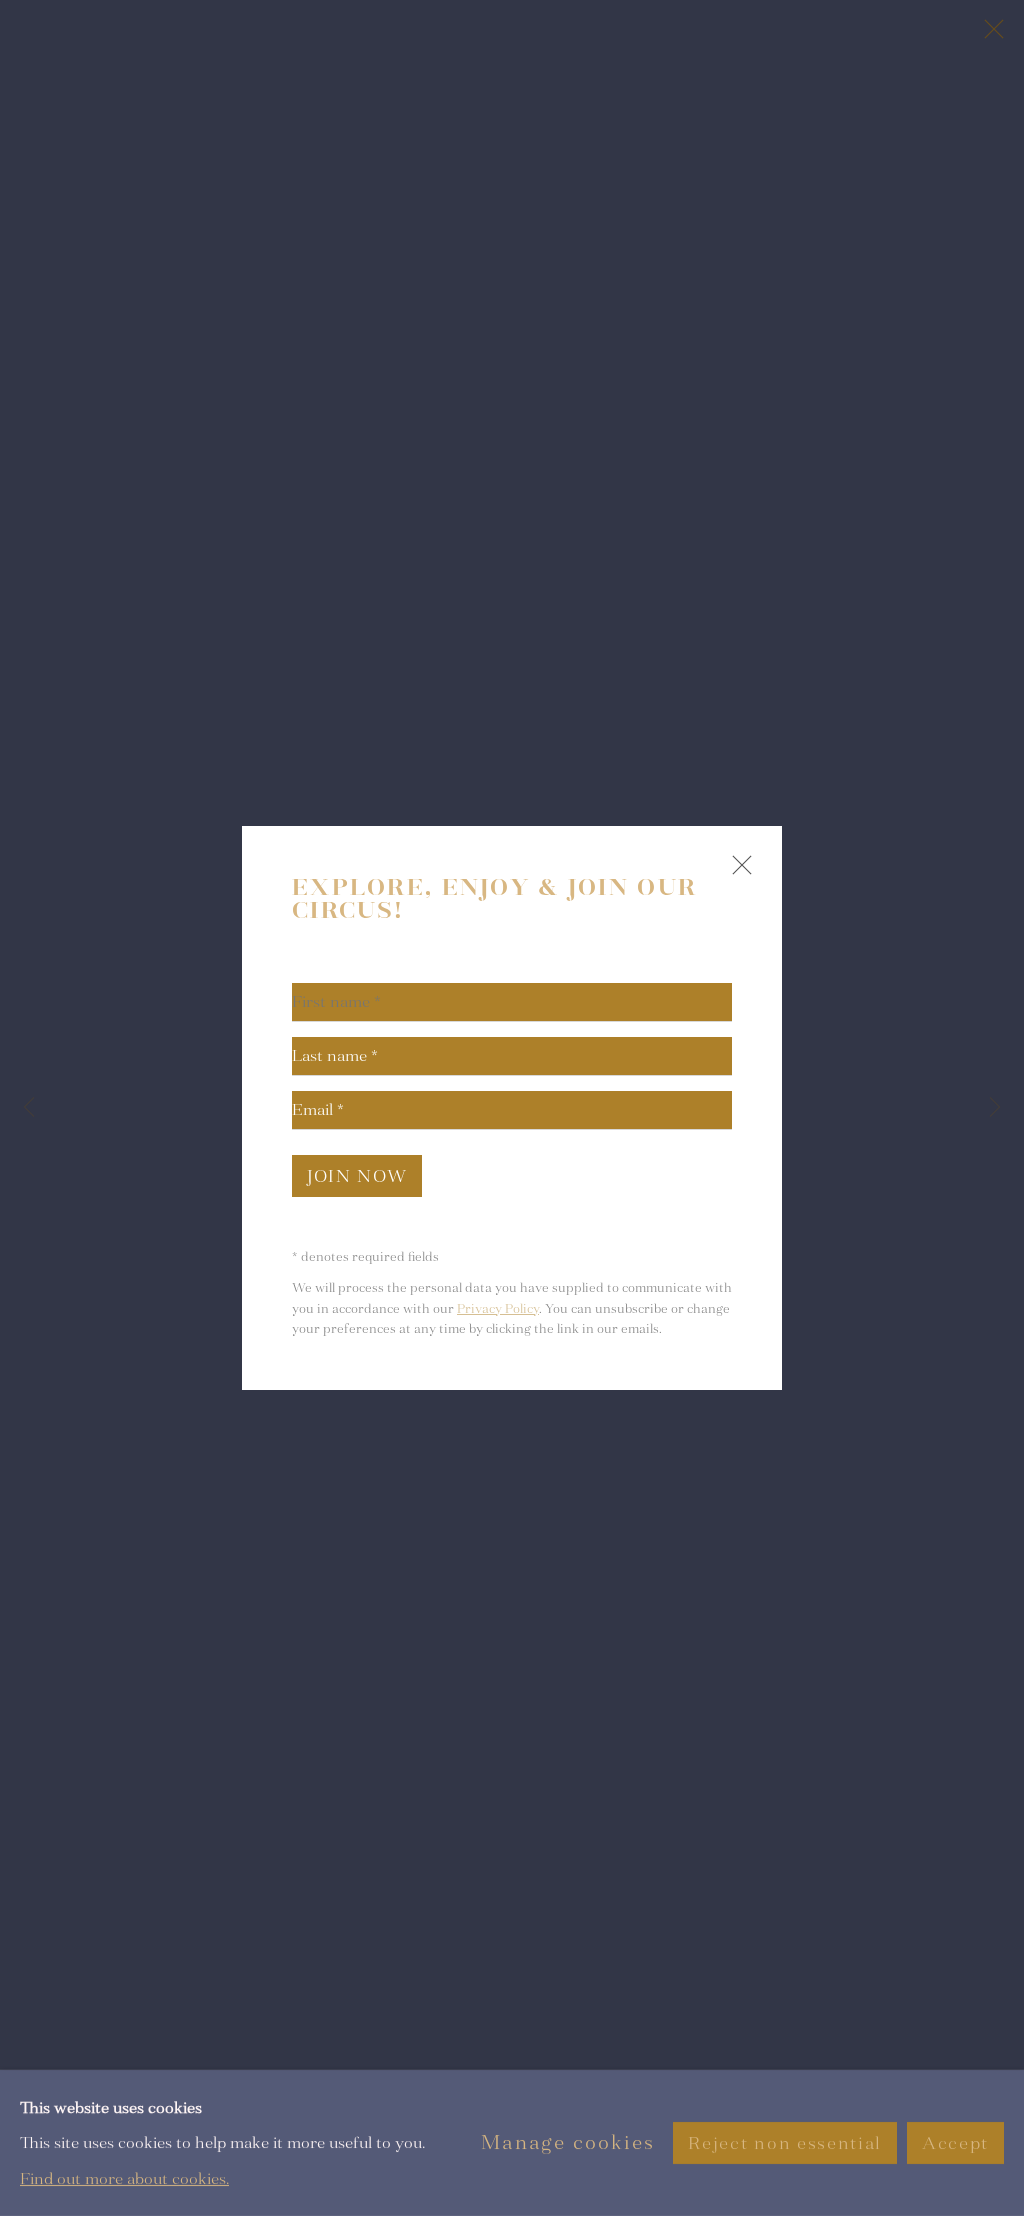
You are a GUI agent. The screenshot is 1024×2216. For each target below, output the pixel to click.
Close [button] (737, 873)
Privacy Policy (498, 1309)
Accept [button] (955, 2143)
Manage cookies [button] (568, 2142)
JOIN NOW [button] (357, 1176)
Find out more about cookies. (124, 2178)
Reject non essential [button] (784, 2143)
